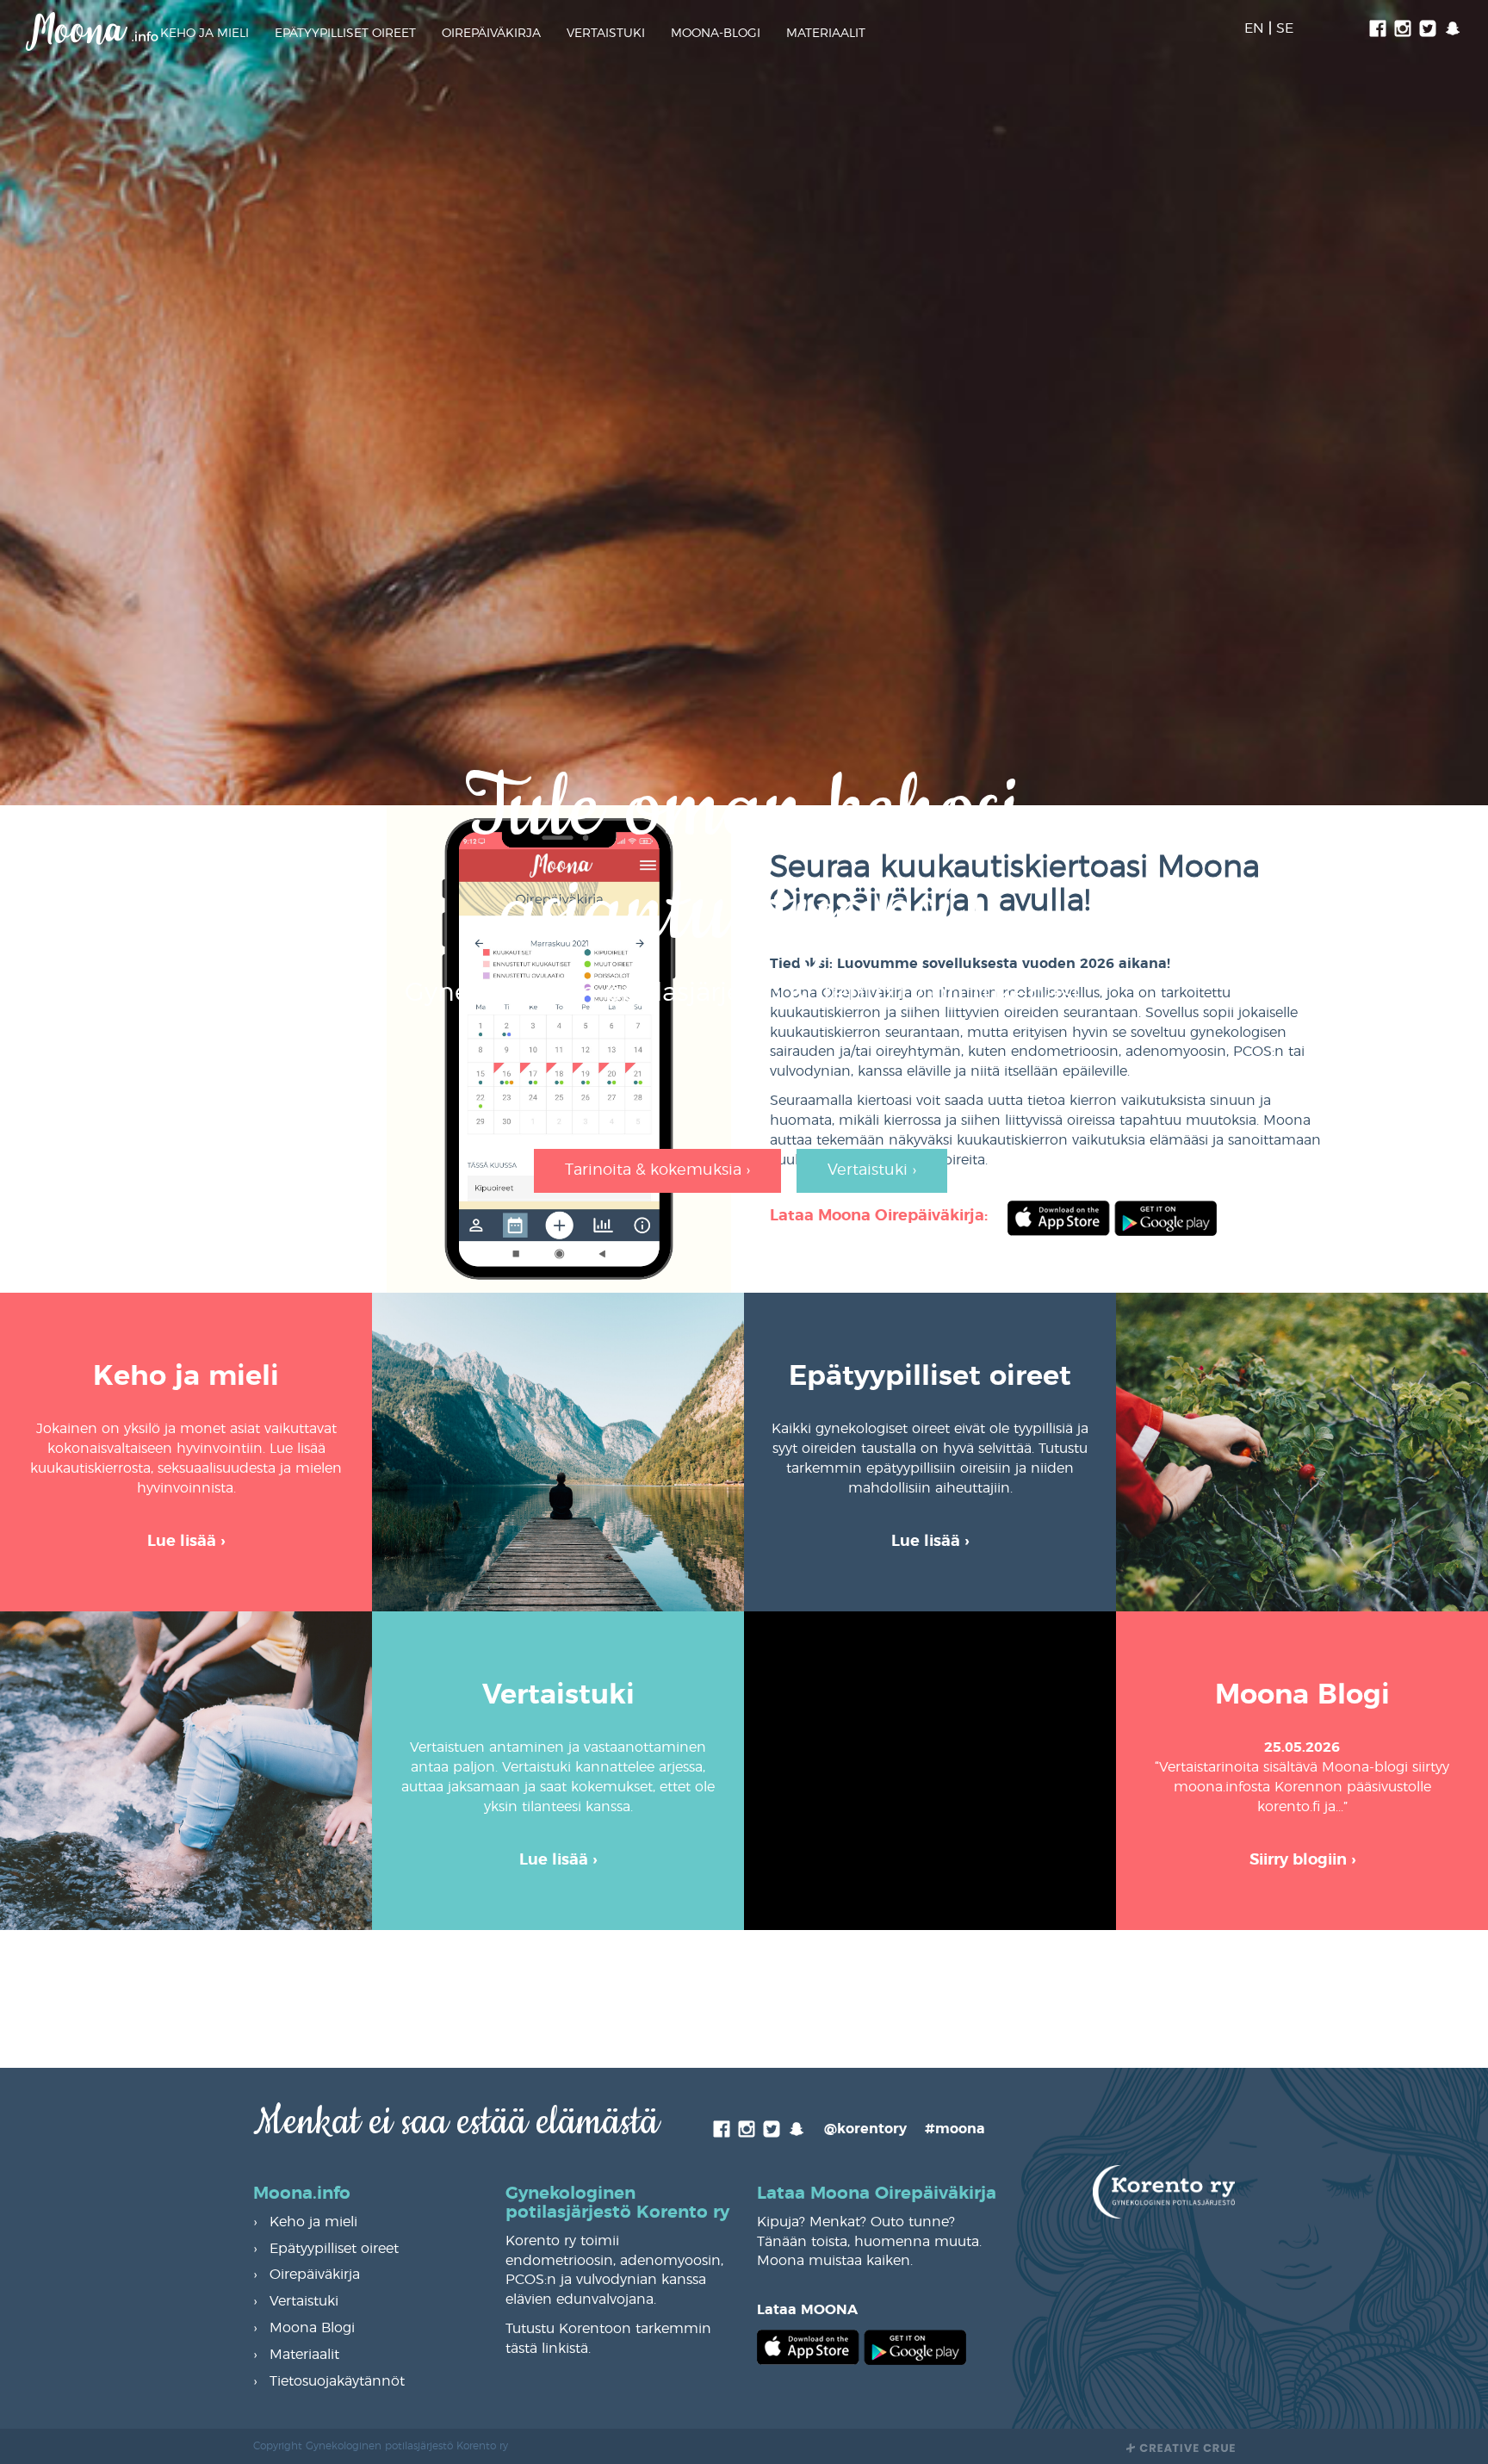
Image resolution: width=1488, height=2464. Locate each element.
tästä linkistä (547, 2349)
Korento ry (856, 993)
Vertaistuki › (872, 1170)
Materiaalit (826, 34)
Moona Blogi (312, 2328)
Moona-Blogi (716, 34)
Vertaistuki (606, 34)
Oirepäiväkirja (491, 34)
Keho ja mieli (205, 34)
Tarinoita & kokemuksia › (657, 1170)
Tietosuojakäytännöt (337, 2381)
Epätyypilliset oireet (345, 34)
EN (1254, 28)
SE (1285, 28)
